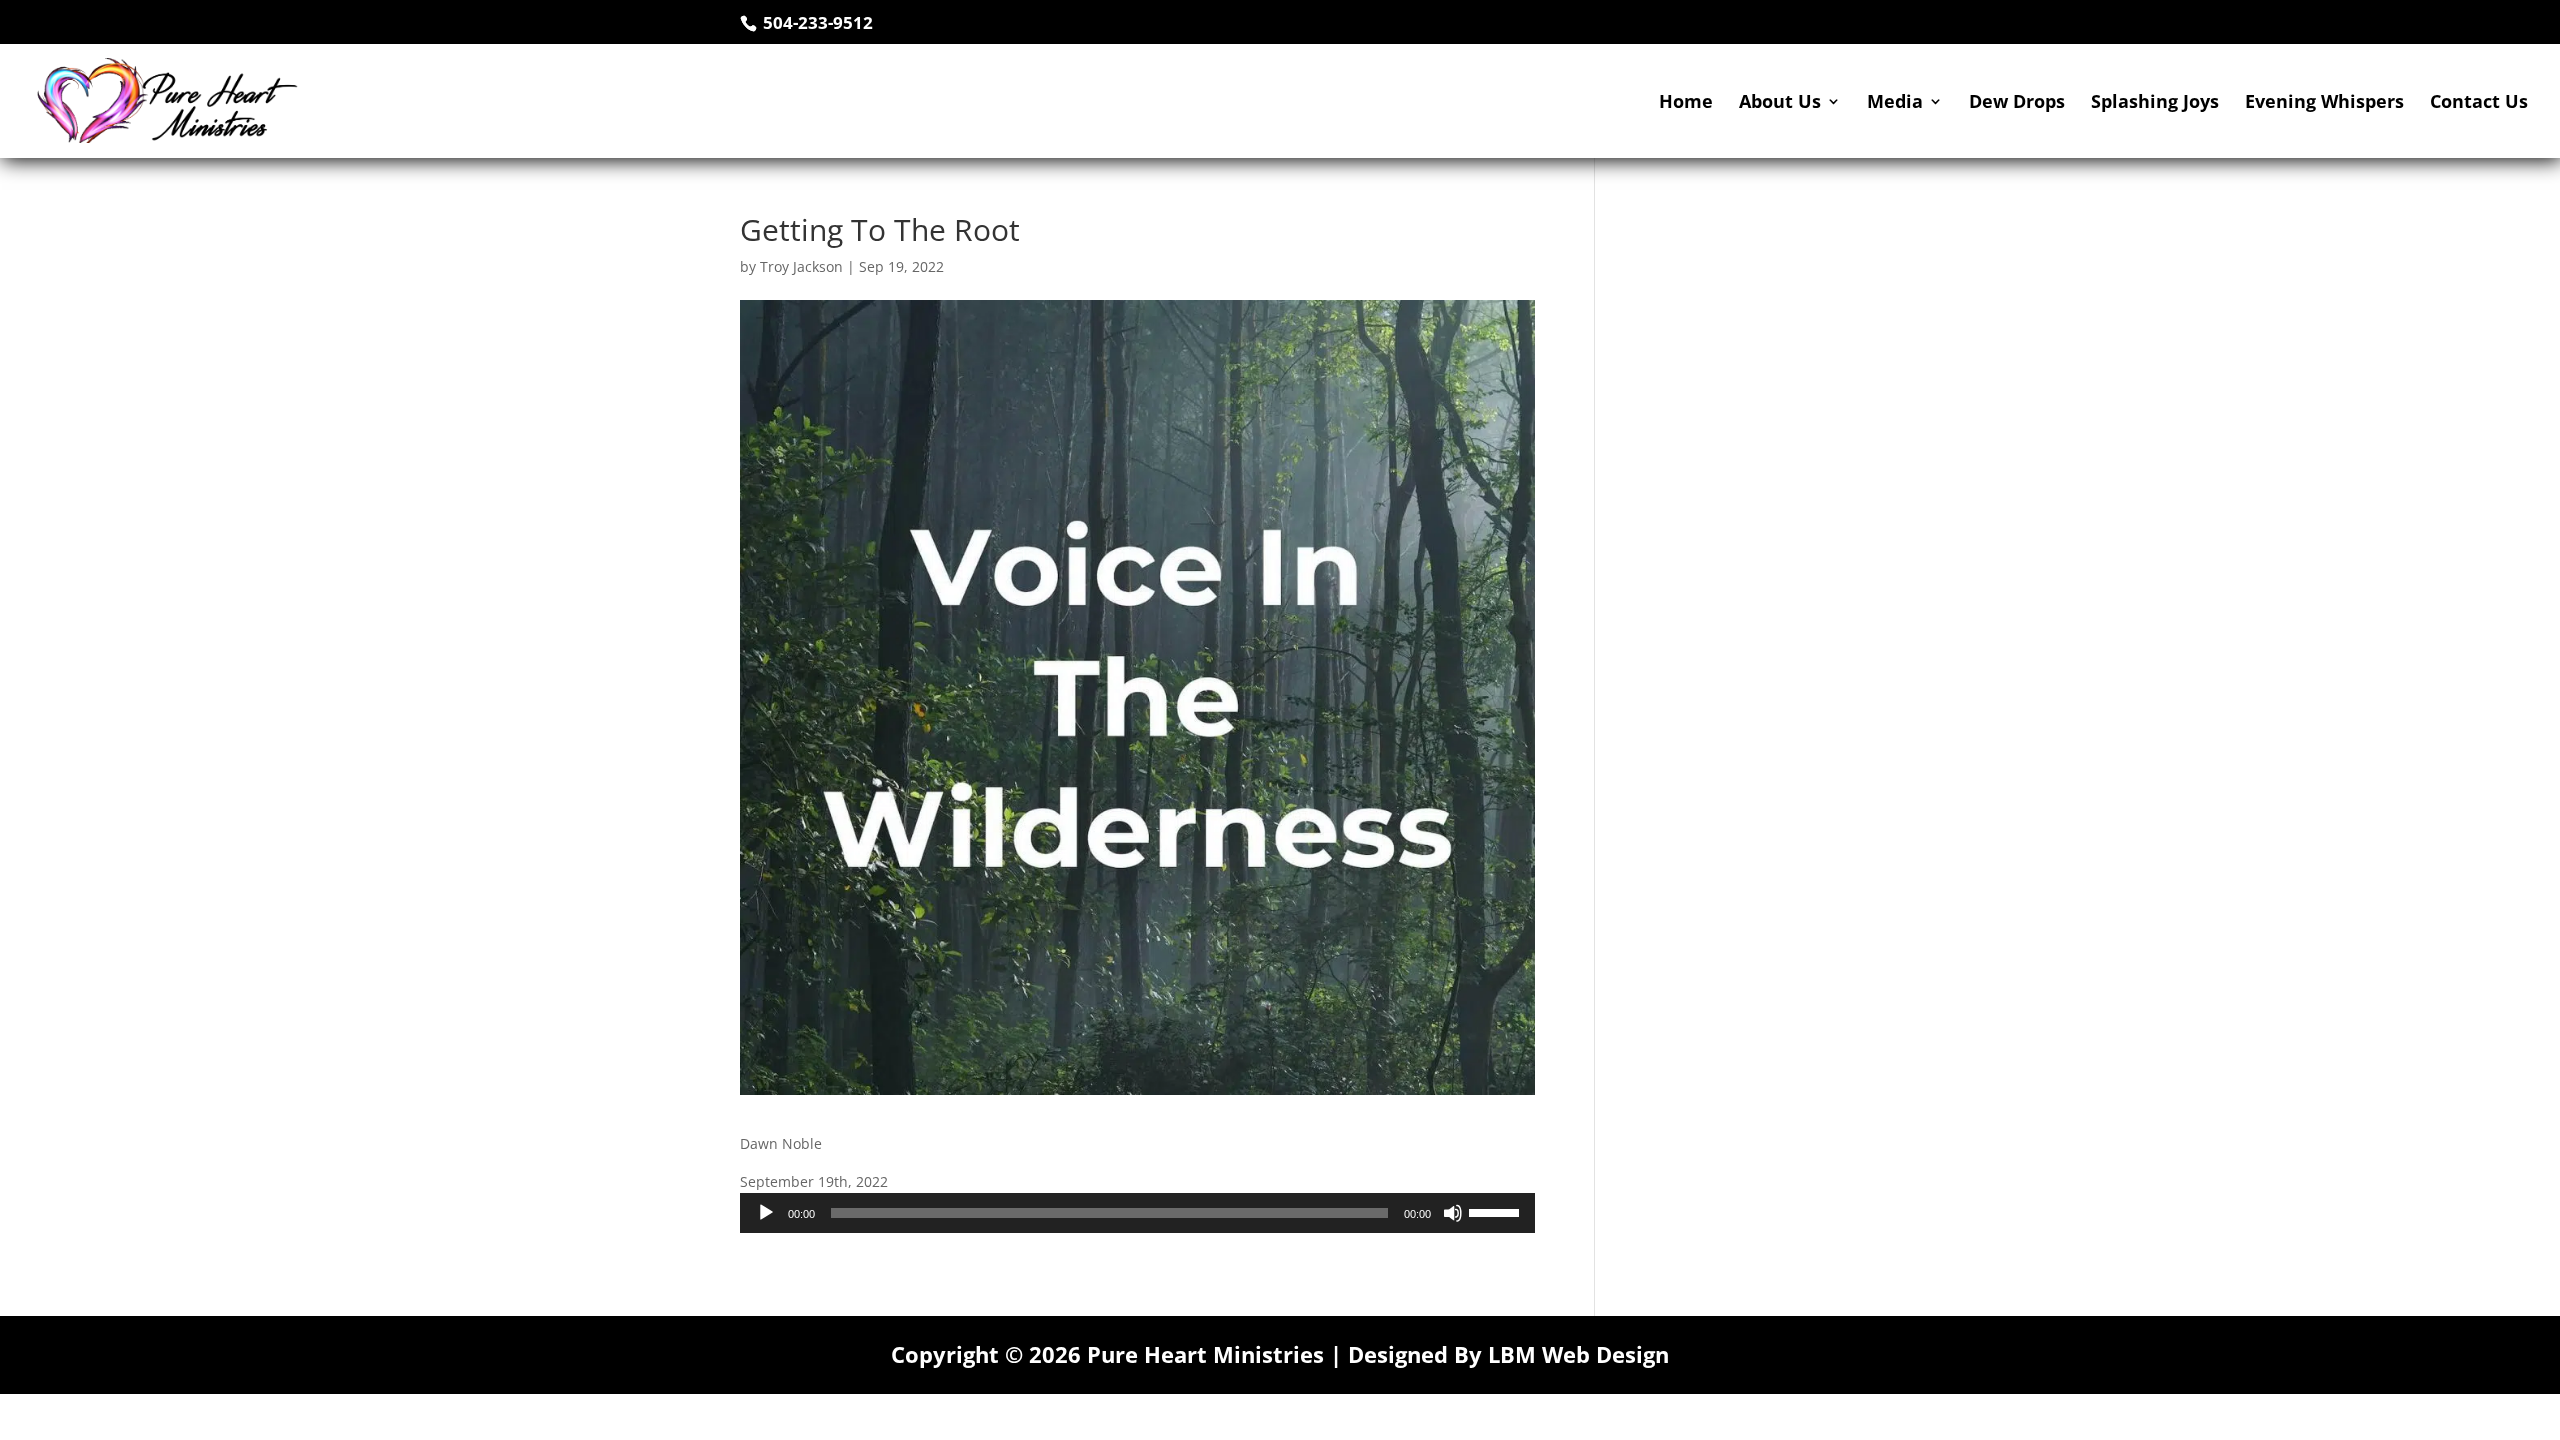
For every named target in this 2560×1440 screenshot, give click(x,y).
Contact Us (2479, 103)
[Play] (766, 1213)
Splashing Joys (2155, 103)
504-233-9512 (816, 22)
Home (1686, 103)
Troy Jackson (801, 266)
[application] (1137, 1213)
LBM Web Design (1578, 1354)
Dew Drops (2017, 103)
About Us (1780, 103)
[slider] (1497, 1211)
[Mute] (1453, 1213)
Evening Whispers (2324, 103)
